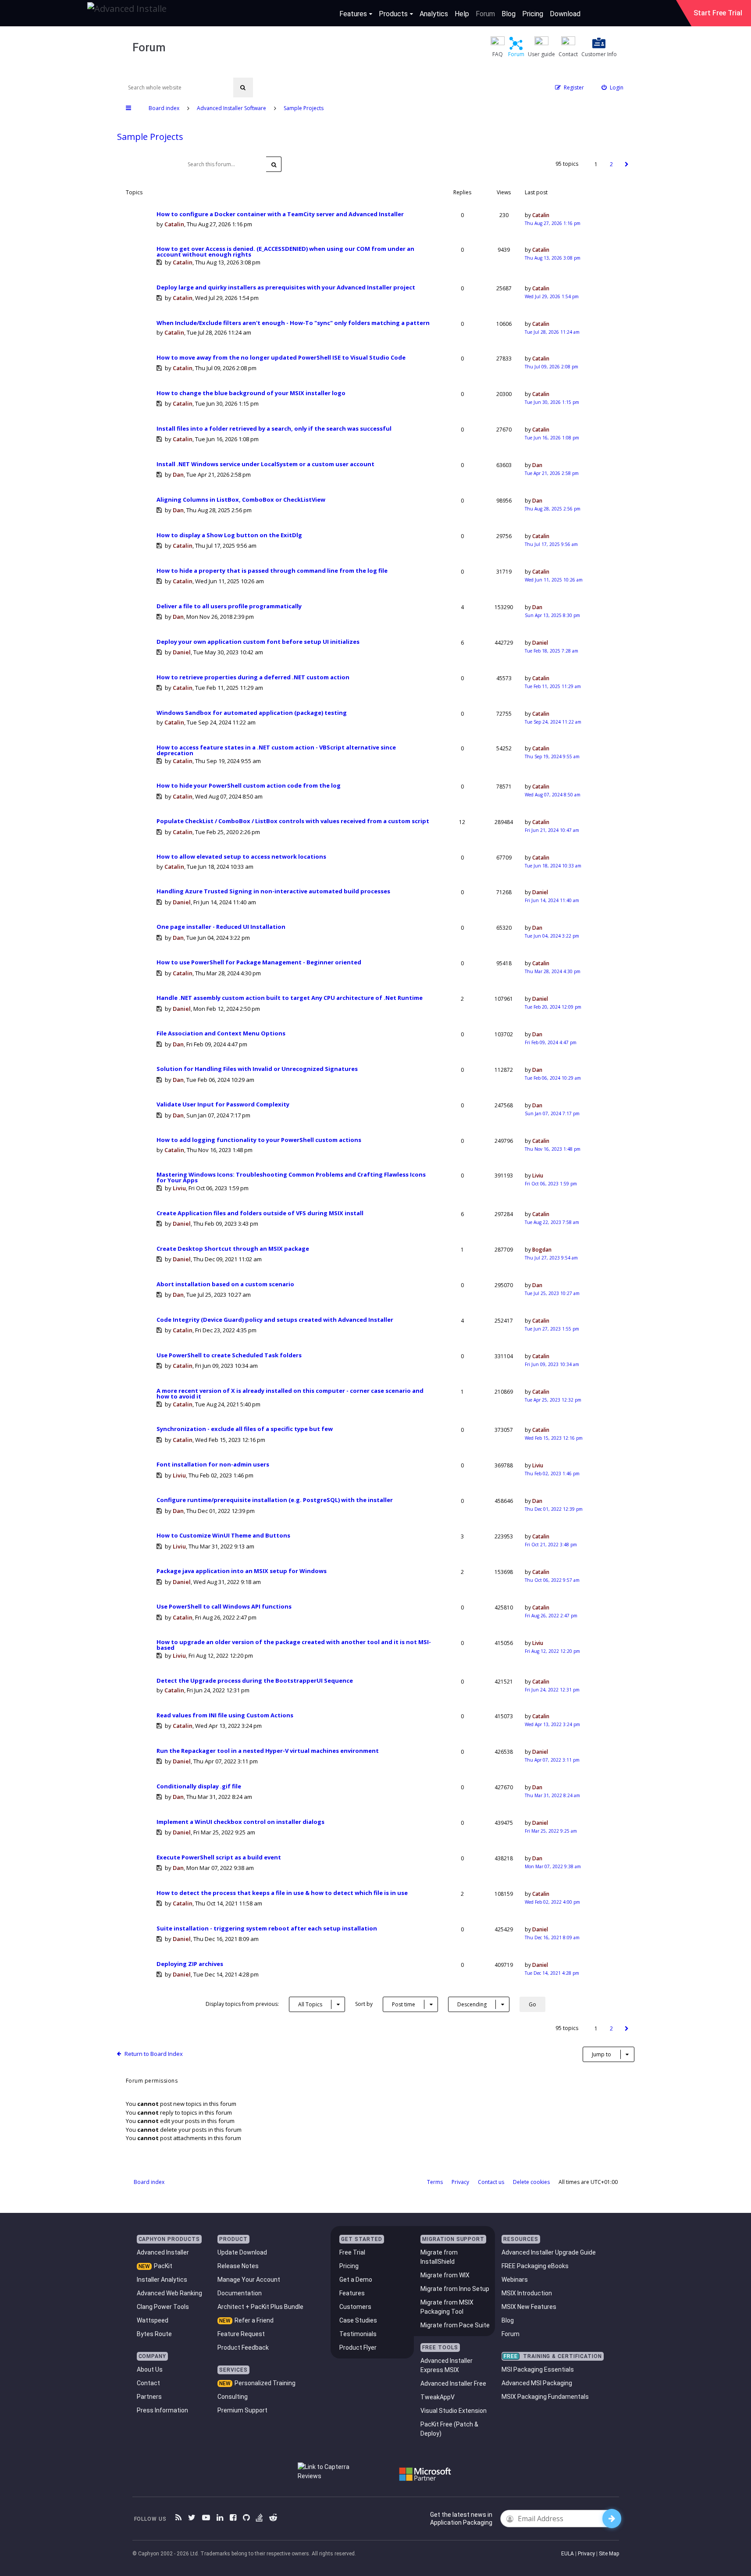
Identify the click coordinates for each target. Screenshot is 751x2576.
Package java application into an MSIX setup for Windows (242, 1571)
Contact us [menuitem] (491, 2182)
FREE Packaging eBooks (535, 2266)
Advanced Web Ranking (169, 2293)
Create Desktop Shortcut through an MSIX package (233, 1249)
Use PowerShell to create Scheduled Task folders (229, 1355)
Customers (355, 2307)
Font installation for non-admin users (213, 1465)
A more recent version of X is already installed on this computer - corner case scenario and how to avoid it (290, 1394)
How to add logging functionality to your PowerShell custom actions (259, 1140)
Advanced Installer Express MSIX (447, 2365)
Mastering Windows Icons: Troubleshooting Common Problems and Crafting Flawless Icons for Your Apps (291, 1177)
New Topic (147, 164)
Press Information (162, 2410)
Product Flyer (358, 2348)
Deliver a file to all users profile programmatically (229, 606)
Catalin (174, 224)
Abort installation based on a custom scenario (225, 1284)
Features (353, 14)
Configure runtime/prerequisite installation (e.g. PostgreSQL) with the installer (275, 1500)
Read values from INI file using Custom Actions (225, 1715)
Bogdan (542, 1250)
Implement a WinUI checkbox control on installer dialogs (240, 1822)
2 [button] (611, 164)
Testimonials (358, 2334)
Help (462, 14)
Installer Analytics (162, 2280)
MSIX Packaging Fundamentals (545, 2397)
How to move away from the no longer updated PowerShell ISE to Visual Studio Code (281, 358)
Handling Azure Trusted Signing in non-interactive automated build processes (273, 891)
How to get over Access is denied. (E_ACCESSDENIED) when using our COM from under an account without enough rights (285, 252)
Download (565, 14)
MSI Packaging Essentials (538, 2369)
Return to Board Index (154, 2054)
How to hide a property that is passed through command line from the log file (272, 571)
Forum (485, 14)
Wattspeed (153, 2320)
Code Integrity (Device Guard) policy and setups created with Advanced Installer (275, 1320)
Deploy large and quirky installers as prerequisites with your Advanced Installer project (286, 287)
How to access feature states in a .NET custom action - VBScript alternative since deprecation (276, 750)
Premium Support (242, 2410)
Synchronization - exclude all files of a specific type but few (245, 1429)
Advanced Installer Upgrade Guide (549, 2252)
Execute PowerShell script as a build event (219, 1857)
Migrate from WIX (445, 2275)
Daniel (182, 652)
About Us (150, 2369)
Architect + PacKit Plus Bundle (260, 2307)
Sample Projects (150, 137)
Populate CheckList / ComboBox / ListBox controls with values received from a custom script (293, 821)
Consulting (233, 2397)
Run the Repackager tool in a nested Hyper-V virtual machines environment (268, 1751)
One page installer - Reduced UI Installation (221, 927)
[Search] (243, 87)
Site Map (609, 2554)
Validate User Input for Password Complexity (223, 1104)
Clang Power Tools (163, 2307)
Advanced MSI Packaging (537, 2383)
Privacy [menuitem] (460, 2182)
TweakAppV (438, 2397)
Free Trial (352, 2252)
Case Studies (358, 2320)
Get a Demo (356, 2280)
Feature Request (241, 2334)
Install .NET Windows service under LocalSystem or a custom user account (265, 464)
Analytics (434, 14)
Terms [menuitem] (435, 2182)
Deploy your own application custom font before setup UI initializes (258, 642)
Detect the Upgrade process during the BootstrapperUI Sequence (255, 1681)
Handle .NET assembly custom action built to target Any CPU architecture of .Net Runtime (290, 998)
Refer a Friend (254, 2320)
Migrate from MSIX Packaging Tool (447, 2307)
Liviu (179, 1188)
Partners (149, 2397)
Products (393, 14)
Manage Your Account (249, 2280)
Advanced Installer (163, 2252)
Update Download (242, 2252)
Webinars (515, 2280)
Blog (509, 14)
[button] (627, 164)
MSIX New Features (529, 2307)
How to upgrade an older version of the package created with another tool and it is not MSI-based (294, 1645)
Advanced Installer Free (453, 2383)
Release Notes (238, 2266)
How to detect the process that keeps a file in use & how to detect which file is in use (282, 1893)
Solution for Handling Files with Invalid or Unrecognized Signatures (257, 1069)
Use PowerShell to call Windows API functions (224, 1607)
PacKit (163, 2266)
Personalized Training (265, 2383)
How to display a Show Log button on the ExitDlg (229, 535)
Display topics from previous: (264, 2004)
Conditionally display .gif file (199, 1786)
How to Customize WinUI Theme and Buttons (223, 1536)
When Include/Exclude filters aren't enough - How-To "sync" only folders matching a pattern (293, 323)
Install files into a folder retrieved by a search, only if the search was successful (274, 429)
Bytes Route (154, 2334)
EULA (568, 2554)
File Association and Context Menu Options (221, 1033)
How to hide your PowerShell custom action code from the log (249, 786)
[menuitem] (612, 87)
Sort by (385, 2004)
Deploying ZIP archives (190, 1964)
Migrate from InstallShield (439, 2257)
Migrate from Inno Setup (455, 2289)
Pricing (533, 14)
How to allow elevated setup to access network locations (241, 857)
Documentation (240, 2293)
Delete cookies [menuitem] (531, 2182)
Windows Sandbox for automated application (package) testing (252, 713)
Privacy (586, 2554)
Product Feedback (243, 2348)
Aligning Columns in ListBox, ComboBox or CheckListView (241, 500)
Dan (178, 475)
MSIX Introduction (527, 2293)
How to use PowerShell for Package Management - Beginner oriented (259, 962)
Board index (149, 2182)
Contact (148, 2383)
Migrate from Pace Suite (455, 2325)
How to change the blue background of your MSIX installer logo (251, 393)
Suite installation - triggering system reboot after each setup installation (267, 1928)
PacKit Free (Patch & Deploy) (449, 2429)
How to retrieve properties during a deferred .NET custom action (253, 677)
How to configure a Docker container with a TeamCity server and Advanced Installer (280, 214)
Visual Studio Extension (454, 2411)
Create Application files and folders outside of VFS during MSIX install (260, 1213)
